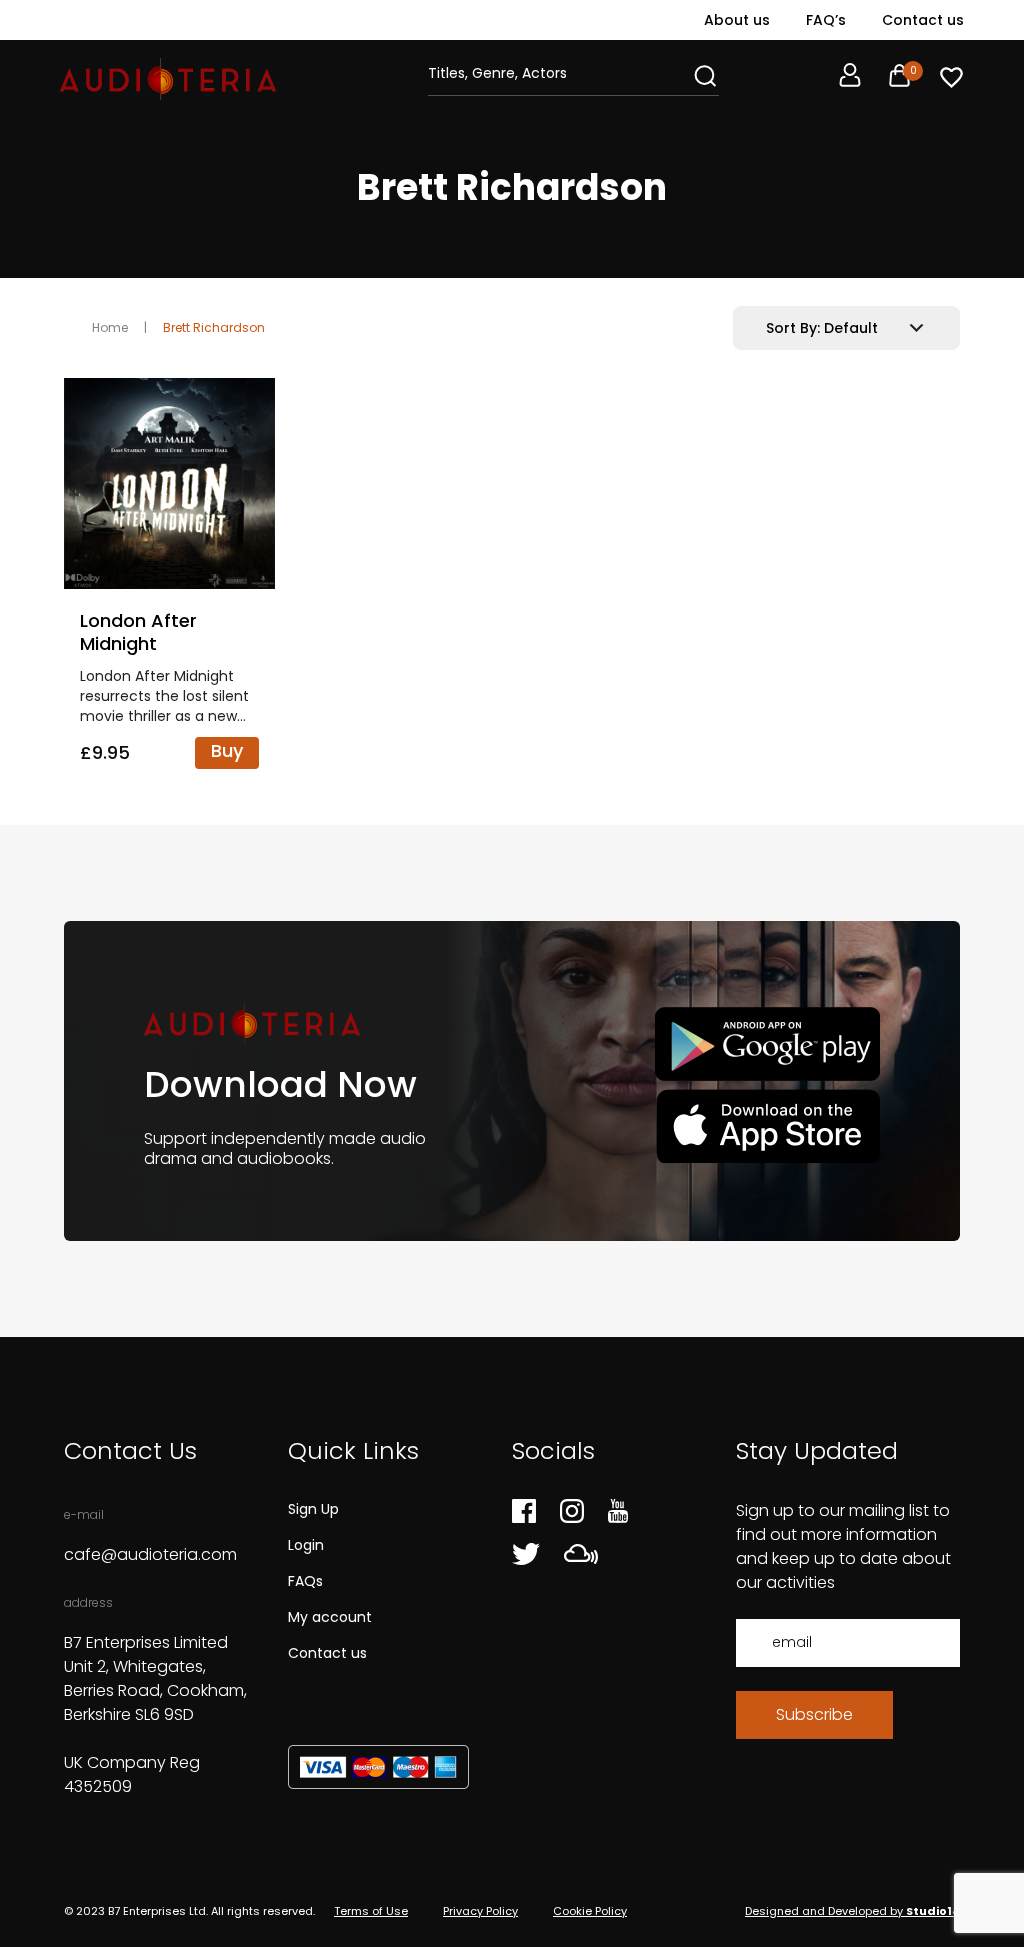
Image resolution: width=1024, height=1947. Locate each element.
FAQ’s (826, 20)
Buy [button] (227, 750)
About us (737, 20)
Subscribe (814, 1714)
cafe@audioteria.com (150, 1554)
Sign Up (313, 1509)
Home (110, 327)
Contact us (923, 20)
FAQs (305, 1581)
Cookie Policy (590, 1911)
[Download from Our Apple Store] (767, 1125)
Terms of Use (371, 1911)
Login (306, 1545)
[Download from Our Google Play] (767, 1044)
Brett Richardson (214, 327)
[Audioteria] (168, 79)
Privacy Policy (480, 1911)
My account (330, 1617)
